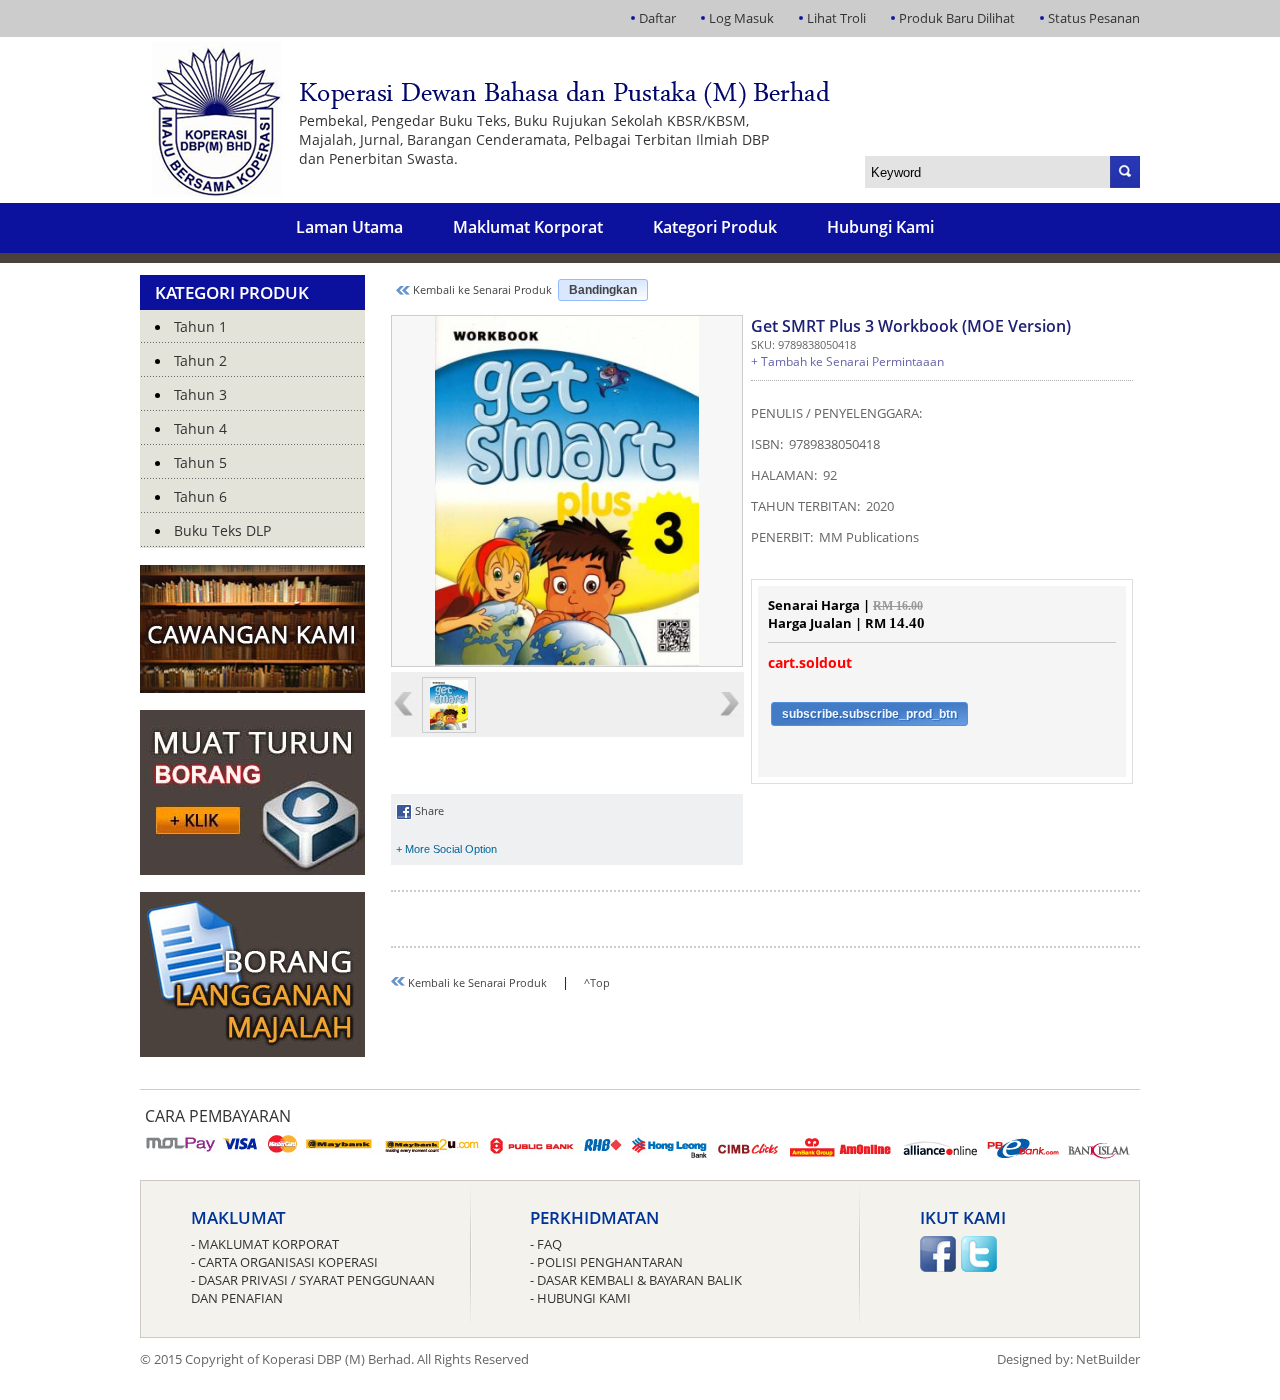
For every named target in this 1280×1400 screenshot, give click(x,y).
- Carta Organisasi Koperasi (284, 1262)
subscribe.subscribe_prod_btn (869, 714)
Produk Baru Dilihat (957, 18)
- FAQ (546, 1244)
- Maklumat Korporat (265, 1244)
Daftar (657, 18)
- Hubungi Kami (580, 1298)
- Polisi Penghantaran (606, 1262)
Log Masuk (741, 18)
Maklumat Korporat (528, 227)
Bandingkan (603, 290)
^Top (597, 982)
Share (428, 810)
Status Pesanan (1094, 18)
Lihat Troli (836, 18)
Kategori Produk (715, 227)
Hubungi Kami (880, 227)
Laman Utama (349, 227)
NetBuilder (1108, 1359)
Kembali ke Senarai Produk (481, 289)
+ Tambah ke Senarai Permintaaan (847, 361)
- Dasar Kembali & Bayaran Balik (636, 1280)
